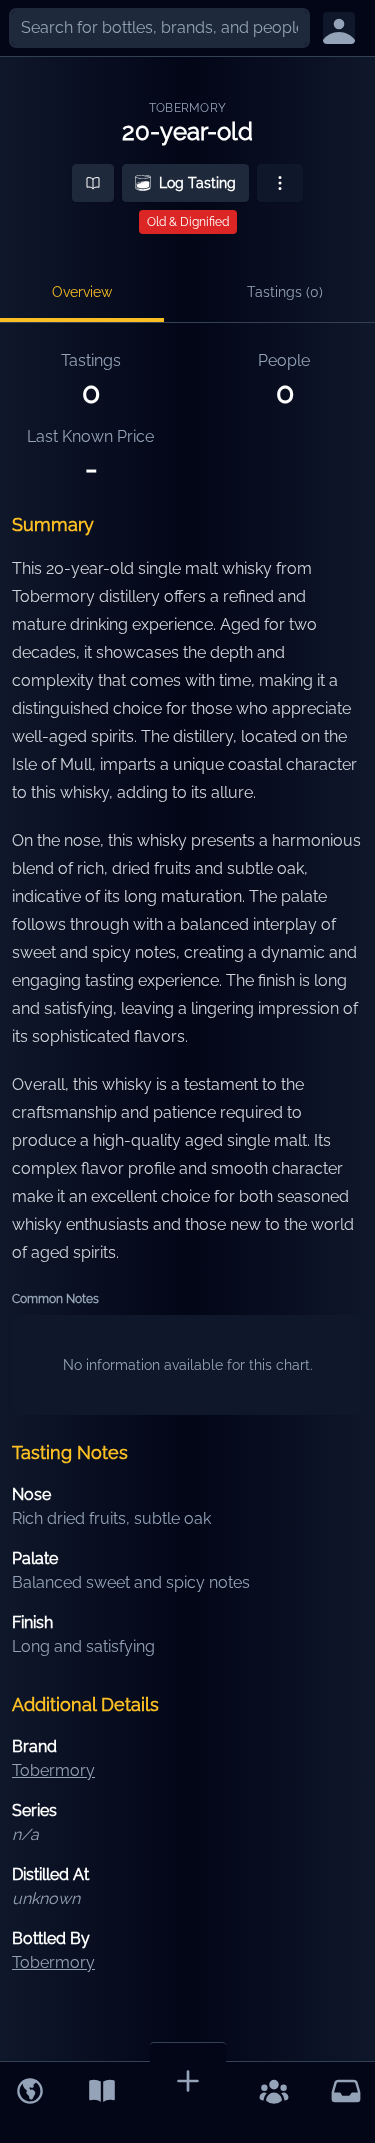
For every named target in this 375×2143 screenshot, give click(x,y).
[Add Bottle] (188, 2080)
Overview (82, 292)
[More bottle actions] (280, 183)
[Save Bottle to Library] (93, 183)
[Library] (102, 2091)
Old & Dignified (188, 222)
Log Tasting (197, 183)
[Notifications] (346, 2091)
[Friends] (274, 2091)
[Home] (30, 2091)
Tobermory (188, 108)
